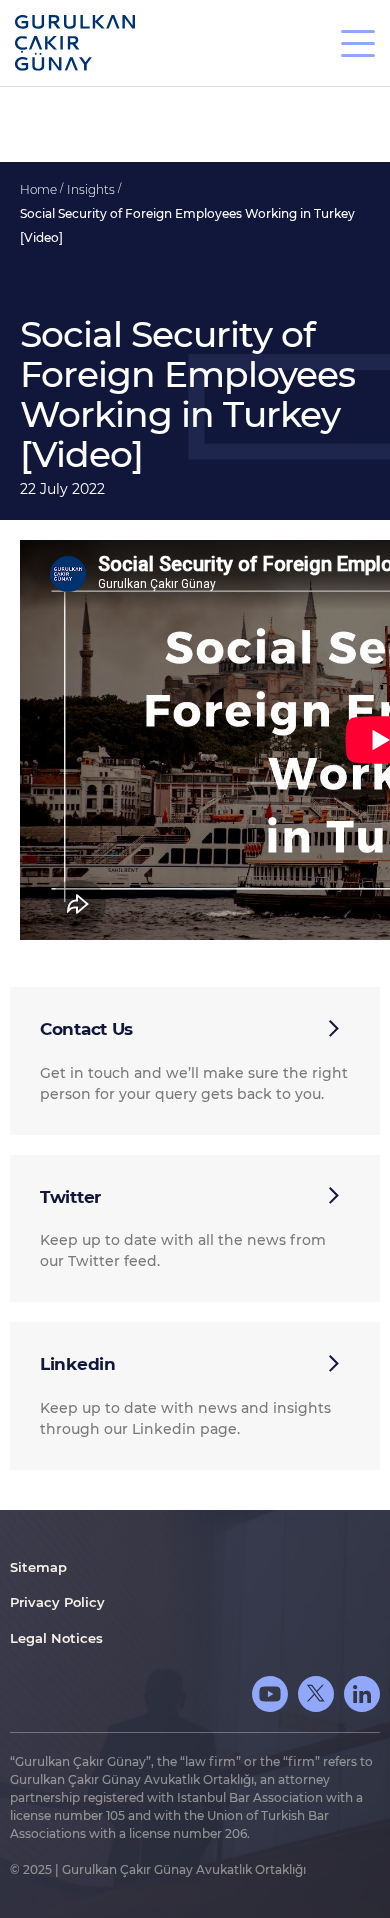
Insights (92, 189)
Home (40, 189)
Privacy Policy (57, 1602)
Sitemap (38, 1567)
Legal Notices (56, 1638)
